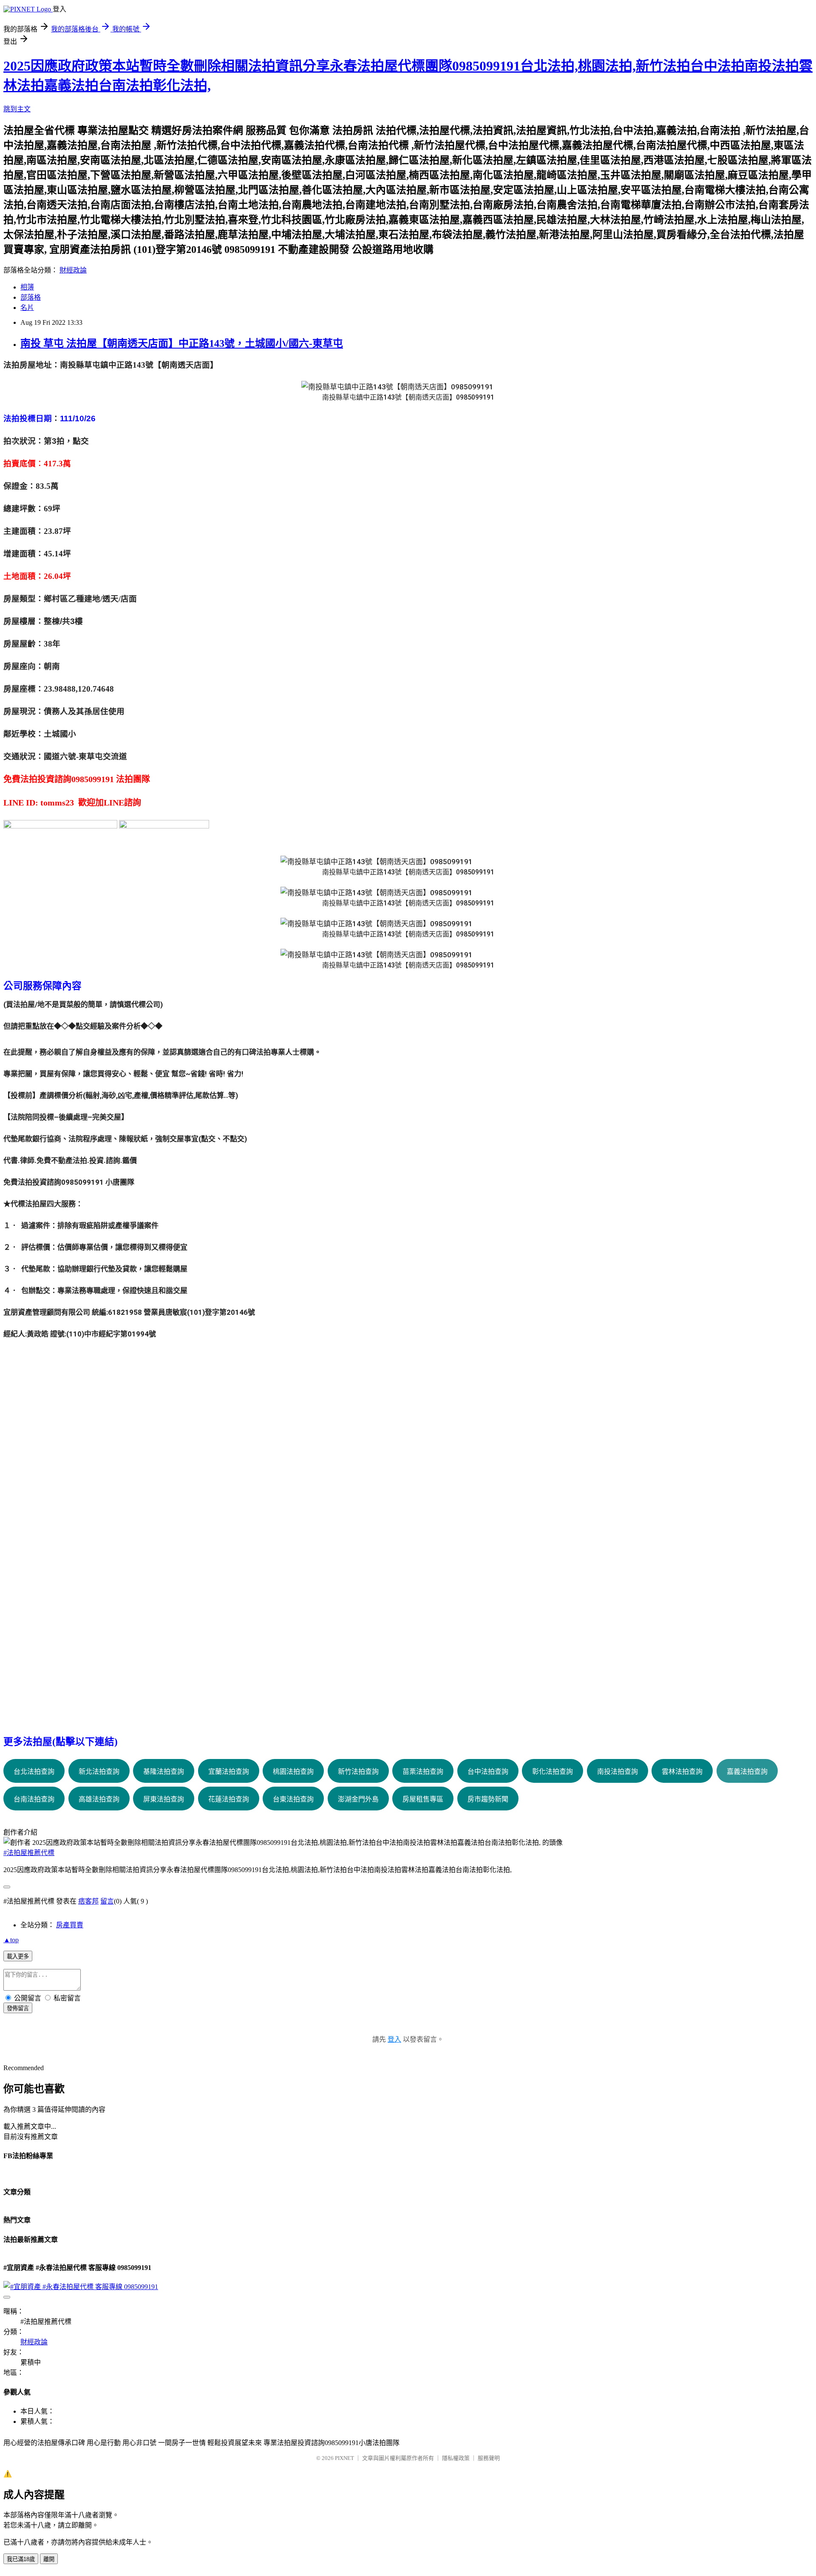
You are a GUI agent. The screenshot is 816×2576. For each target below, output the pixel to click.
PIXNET (344, 2458)
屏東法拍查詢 (164, 1799)
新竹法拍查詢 (358, 1772)
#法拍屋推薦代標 (29, 1853)
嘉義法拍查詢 (747, 1772)
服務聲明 (489, 2458)
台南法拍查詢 (34, 1799)
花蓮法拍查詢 (229, 1799)
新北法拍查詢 (99, 1772)
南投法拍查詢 (618, 1772)
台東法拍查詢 (293, 1799)
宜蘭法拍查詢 (229, 1772)
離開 (49, 2559)
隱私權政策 (456, 2458)
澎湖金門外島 (358, 1799)
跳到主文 (17, 109)
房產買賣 (70, 1925)
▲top (11, 1940)
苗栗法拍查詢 (423, 1772)
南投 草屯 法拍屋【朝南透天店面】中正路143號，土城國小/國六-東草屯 (182, 343)
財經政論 (73, 270)
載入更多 (18, 1956)
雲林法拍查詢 (682, 1772)
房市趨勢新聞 (488, 1799)
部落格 (31, 297)
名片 (27, 308)
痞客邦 (88, 1901)
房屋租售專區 (423, 1799)
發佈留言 (18, 2008)
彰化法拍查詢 (552, 1772)
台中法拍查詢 (488, 1772)
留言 (107, 1901)
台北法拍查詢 (34, 1772)
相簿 (27, 287)
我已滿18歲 (21, 2559)
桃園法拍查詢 (293, 1772)
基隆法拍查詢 (164, 1772)
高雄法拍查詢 (99, 1799)
